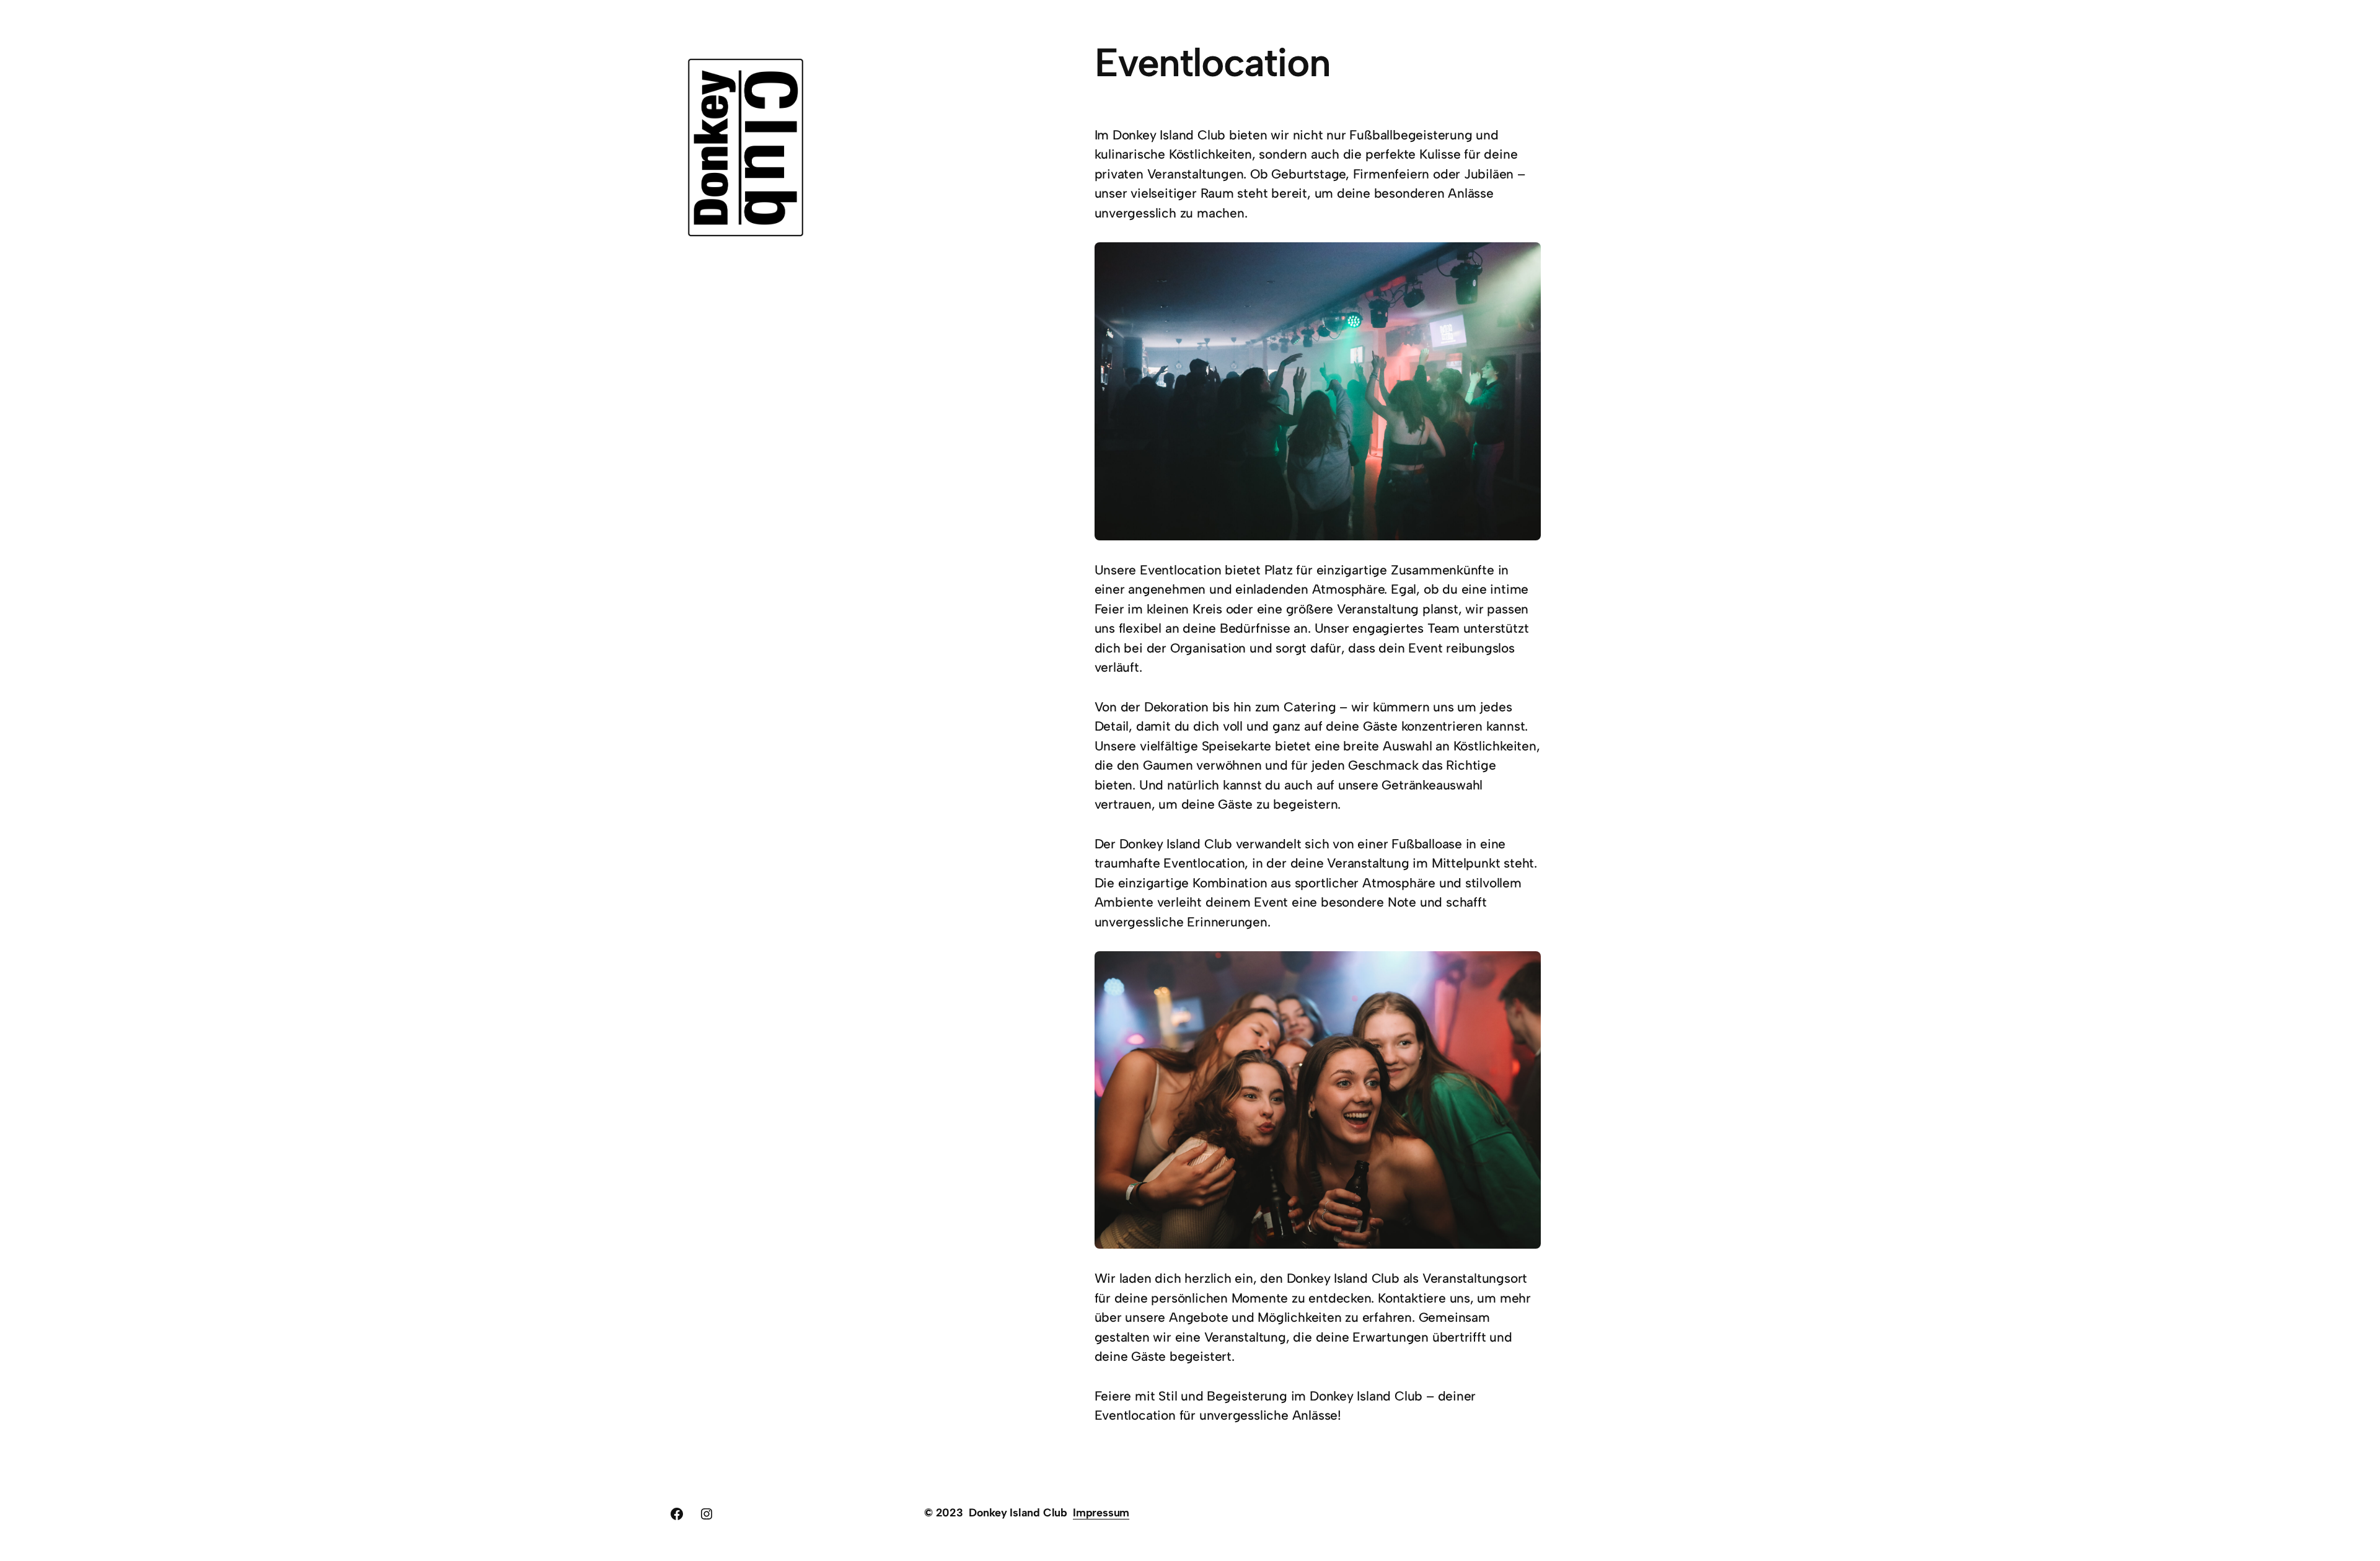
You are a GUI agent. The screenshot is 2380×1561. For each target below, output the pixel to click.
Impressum (1101, 1513)
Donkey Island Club (1018, 1513)
